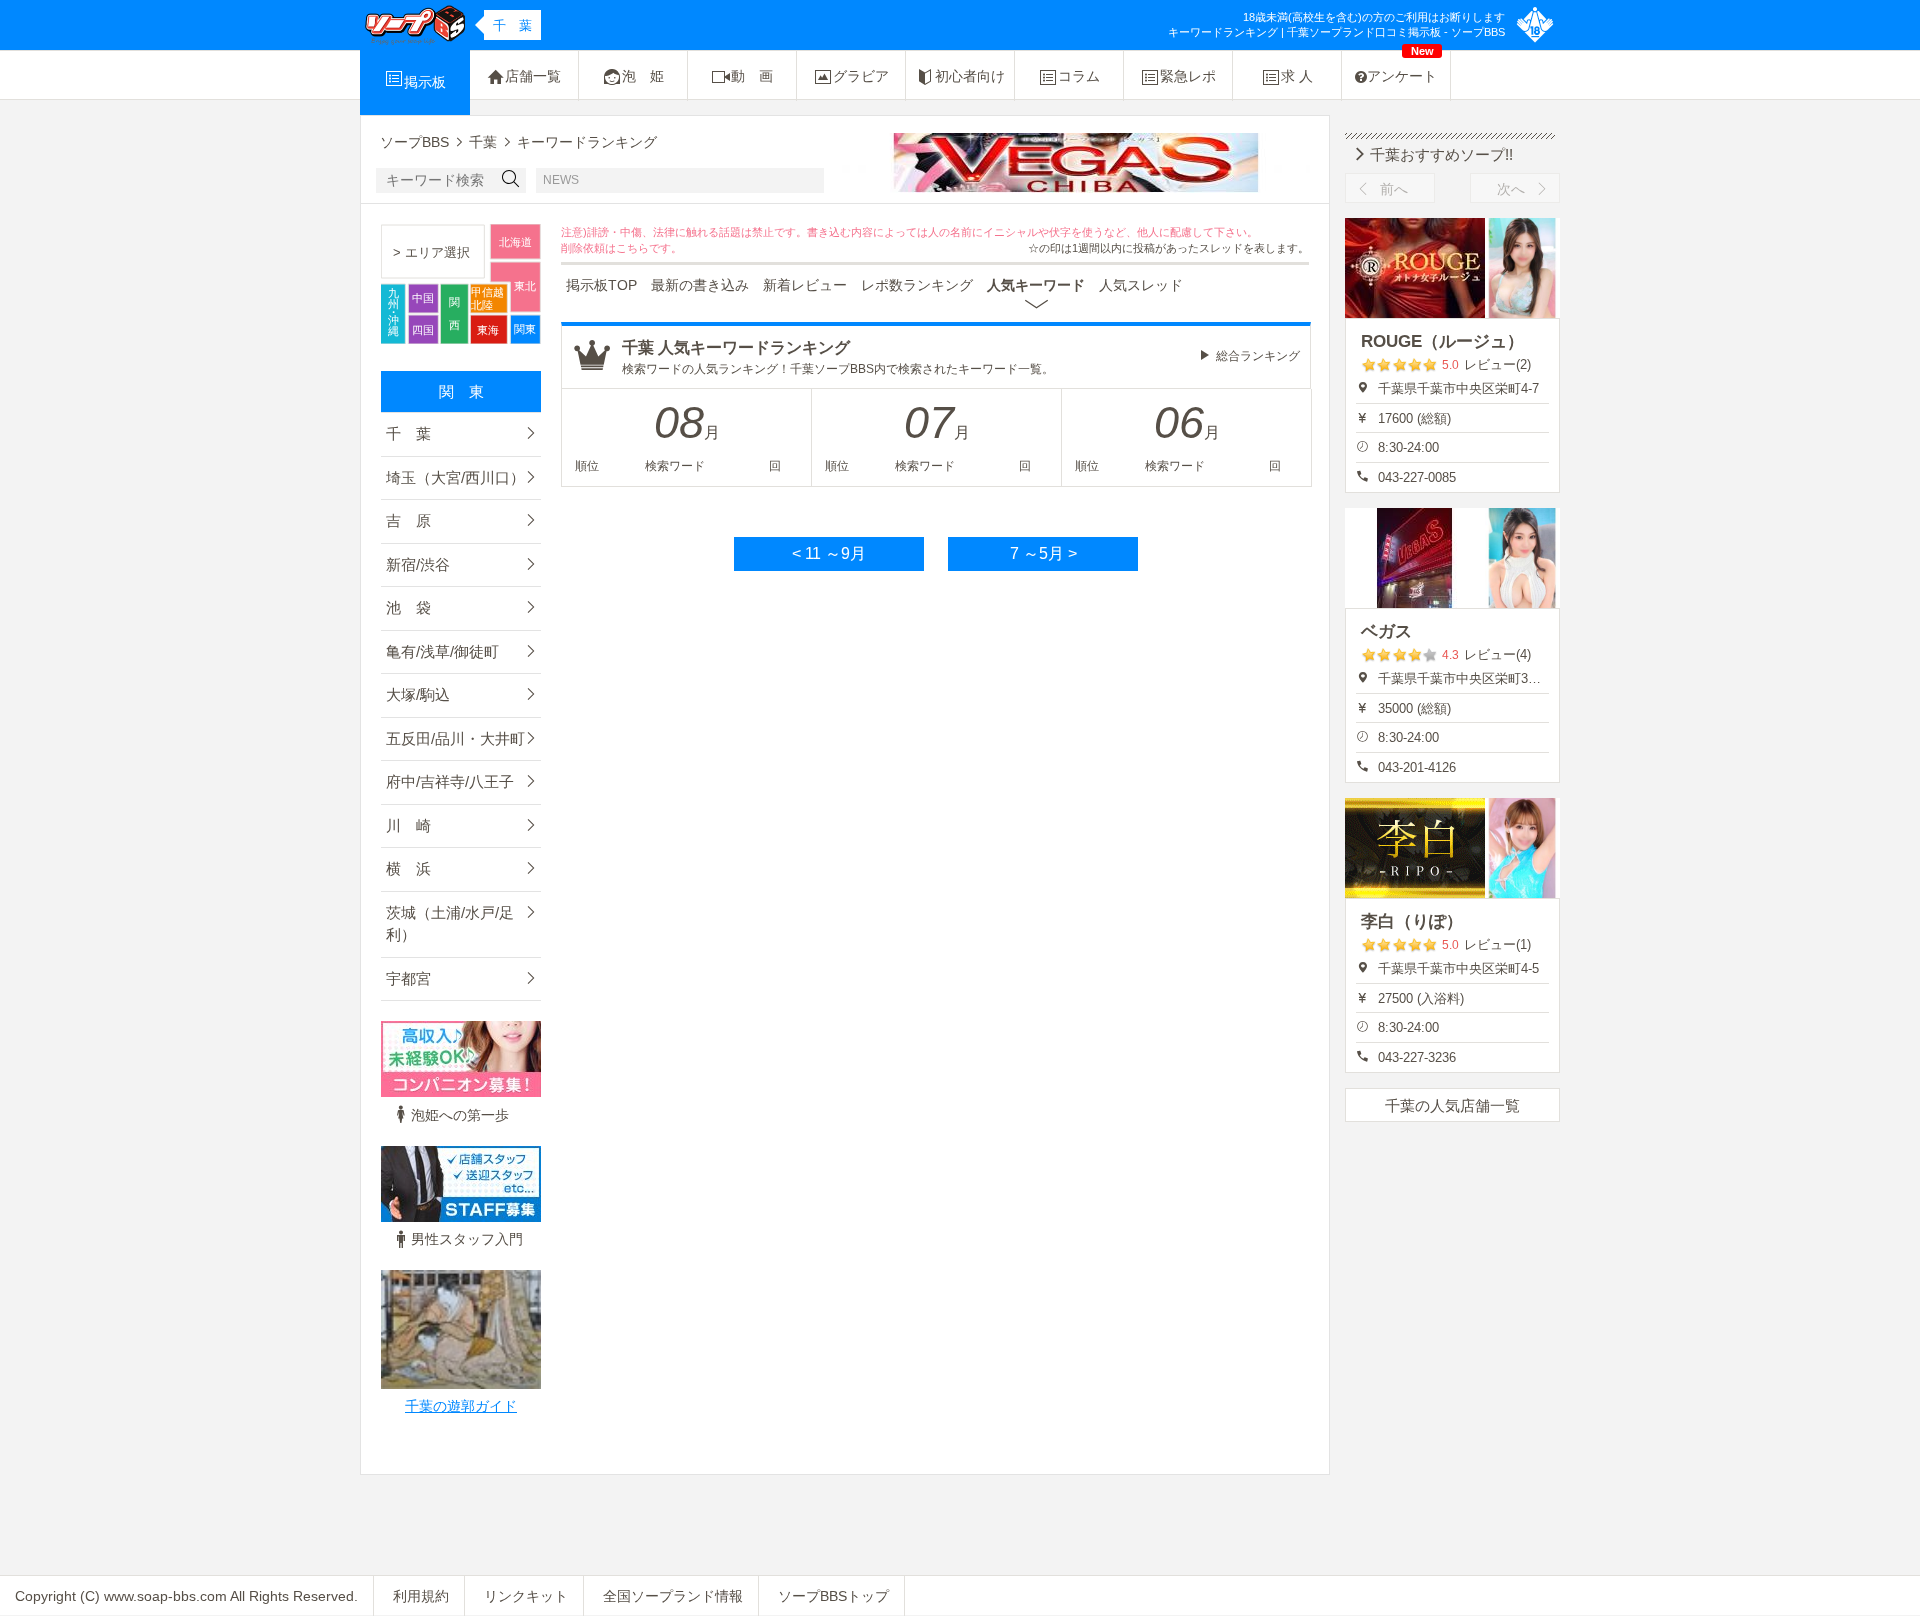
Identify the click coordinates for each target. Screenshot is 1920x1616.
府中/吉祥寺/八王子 (450, 781)
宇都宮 (408, 978)
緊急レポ (1188, 76)
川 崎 (408, 825)
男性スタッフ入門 (467, 1239)
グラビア (861, 76)
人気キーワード (1036, 285)
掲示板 (425, 82)
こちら (632, 248)
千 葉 (408, 433)
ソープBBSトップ (833, 1596)
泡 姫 (643, 76)
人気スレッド (1141, 285)
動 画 (752, 76)
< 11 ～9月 (829, 553)
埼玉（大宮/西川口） (455, 477)
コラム (1079, 76)
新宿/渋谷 (418, 564)
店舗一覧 (533, 76)
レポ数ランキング (917, 285)
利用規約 (421, 1596)
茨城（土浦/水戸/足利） (450, 924)
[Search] (511, 180)
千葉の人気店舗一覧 (1452, 1105)
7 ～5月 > (1043, 553)
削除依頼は (588, 248)
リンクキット (526, 1596)
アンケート (1402, 67)
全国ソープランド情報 (673, 1596)
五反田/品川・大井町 (455, 738)
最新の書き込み (700, 285)
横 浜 (408, 868)
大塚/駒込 (418, 694)
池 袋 (408, 607)
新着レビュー (805, 285)
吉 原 (408, 520)
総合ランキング (1258, 356)
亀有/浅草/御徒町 (442, 651)
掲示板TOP (601, 285)
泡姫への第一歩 (460, 1115)
